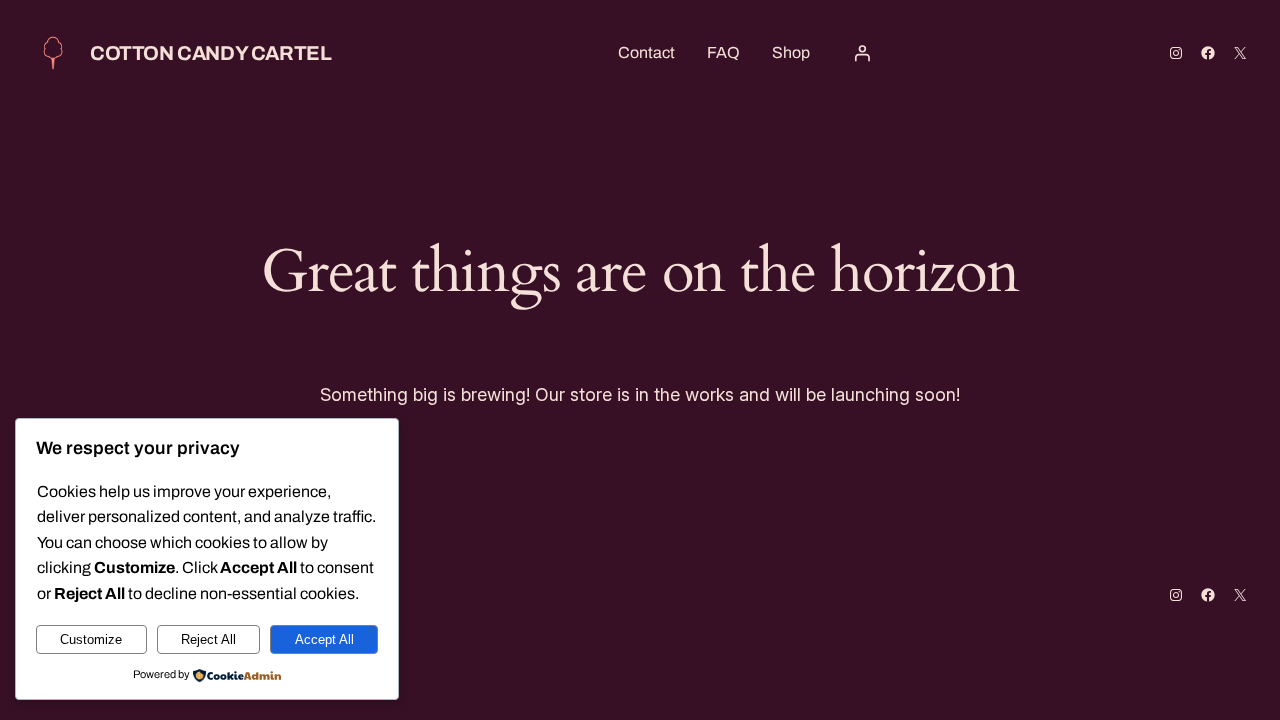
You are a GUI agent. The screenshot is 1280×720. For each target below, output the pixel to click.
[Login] (862, 53)
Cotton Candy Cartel (210, 53)
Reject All (208, 639)
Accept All (324, 639)
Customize (91, 639)
